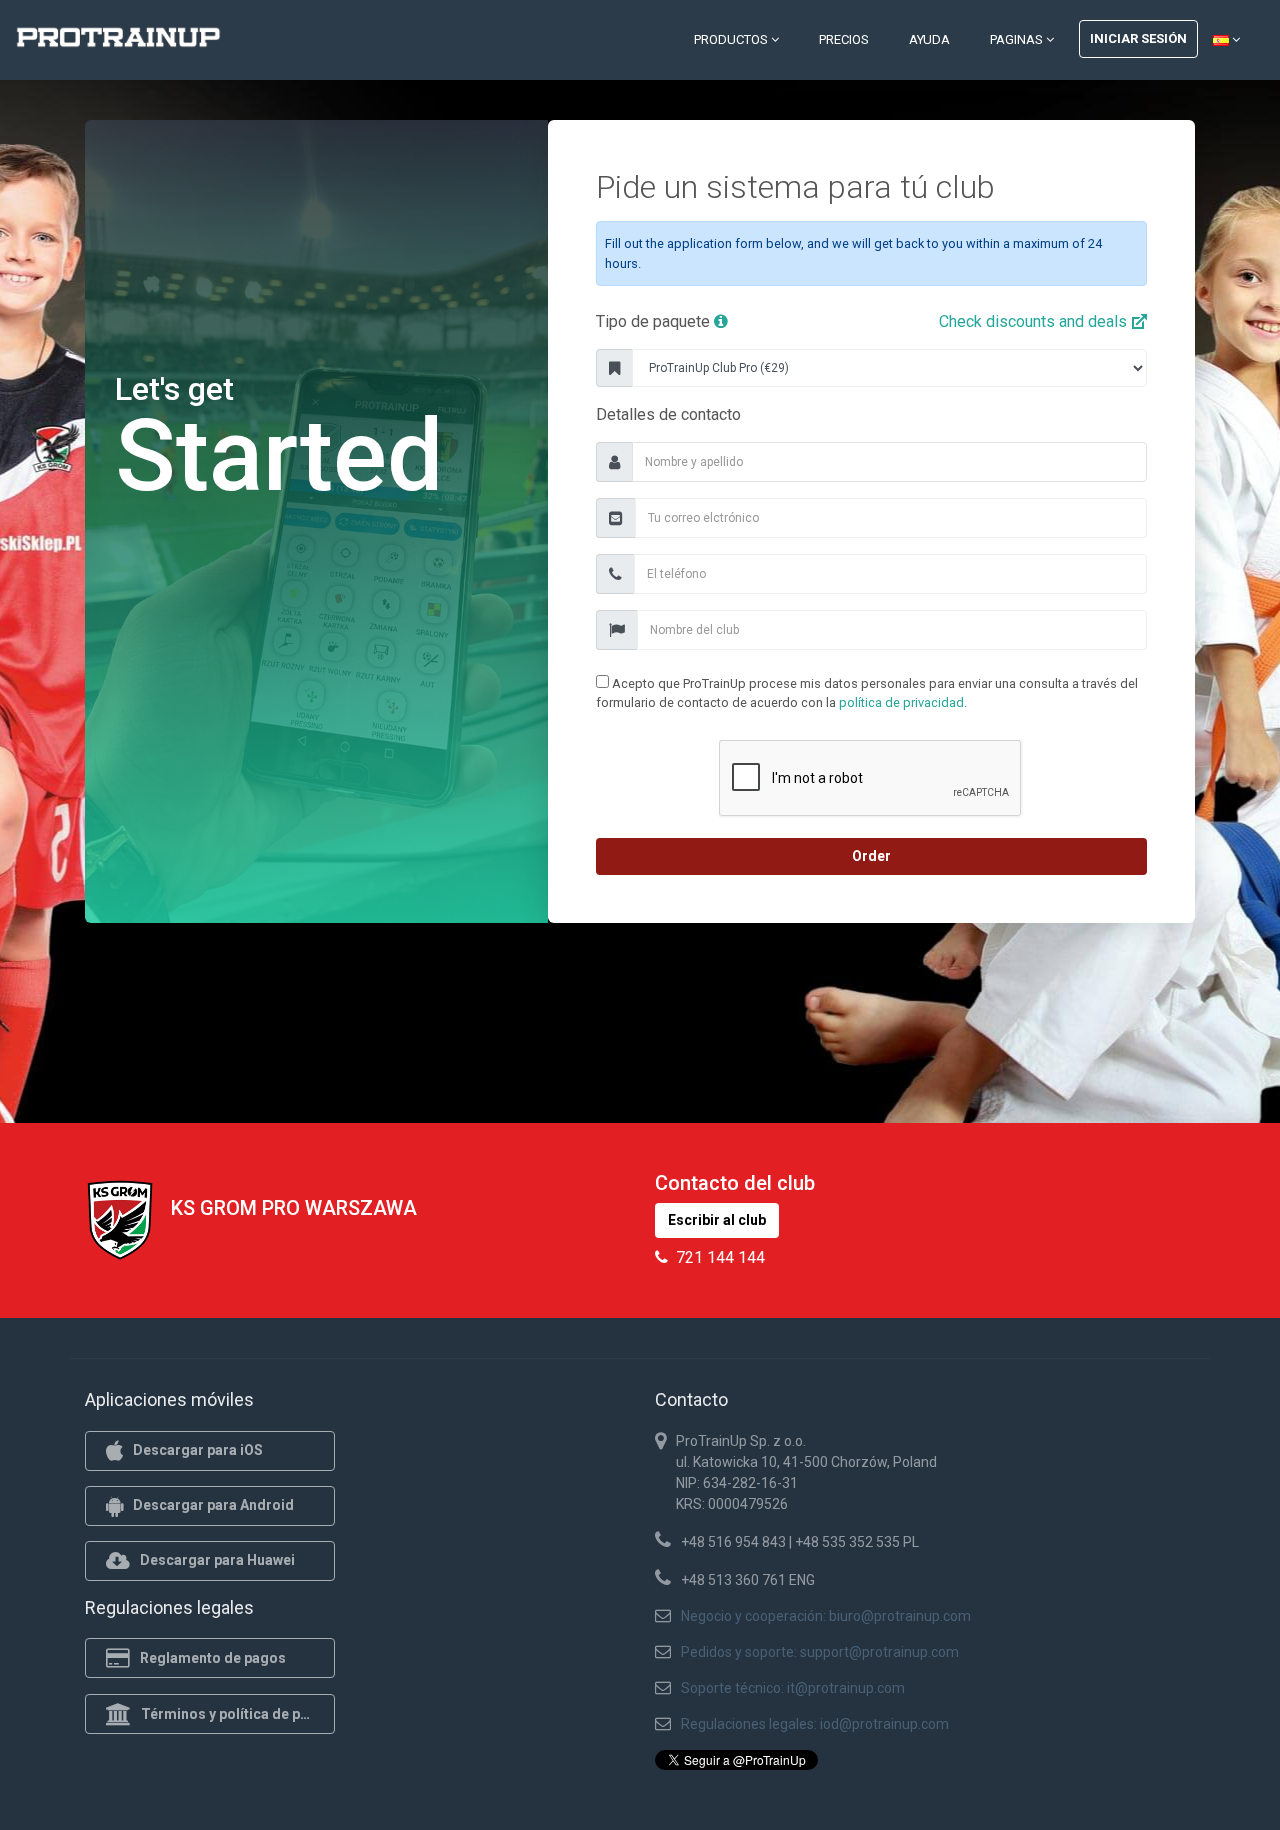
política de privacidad (901, 702)
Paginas (1018, 39)
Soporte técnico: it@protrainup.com (793, 1688)
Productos (732, 39)
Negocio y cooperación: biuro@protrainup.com (826, 1616)
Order (871, 856)
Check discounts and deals (1035, 321)
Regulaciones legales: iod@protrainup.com (815, 1724)
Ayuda (929, 39)
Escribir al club (717, 1220)
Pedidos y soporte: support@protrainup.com (820, 1652)
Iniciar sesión (1138, 38)
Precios (844, 39)
